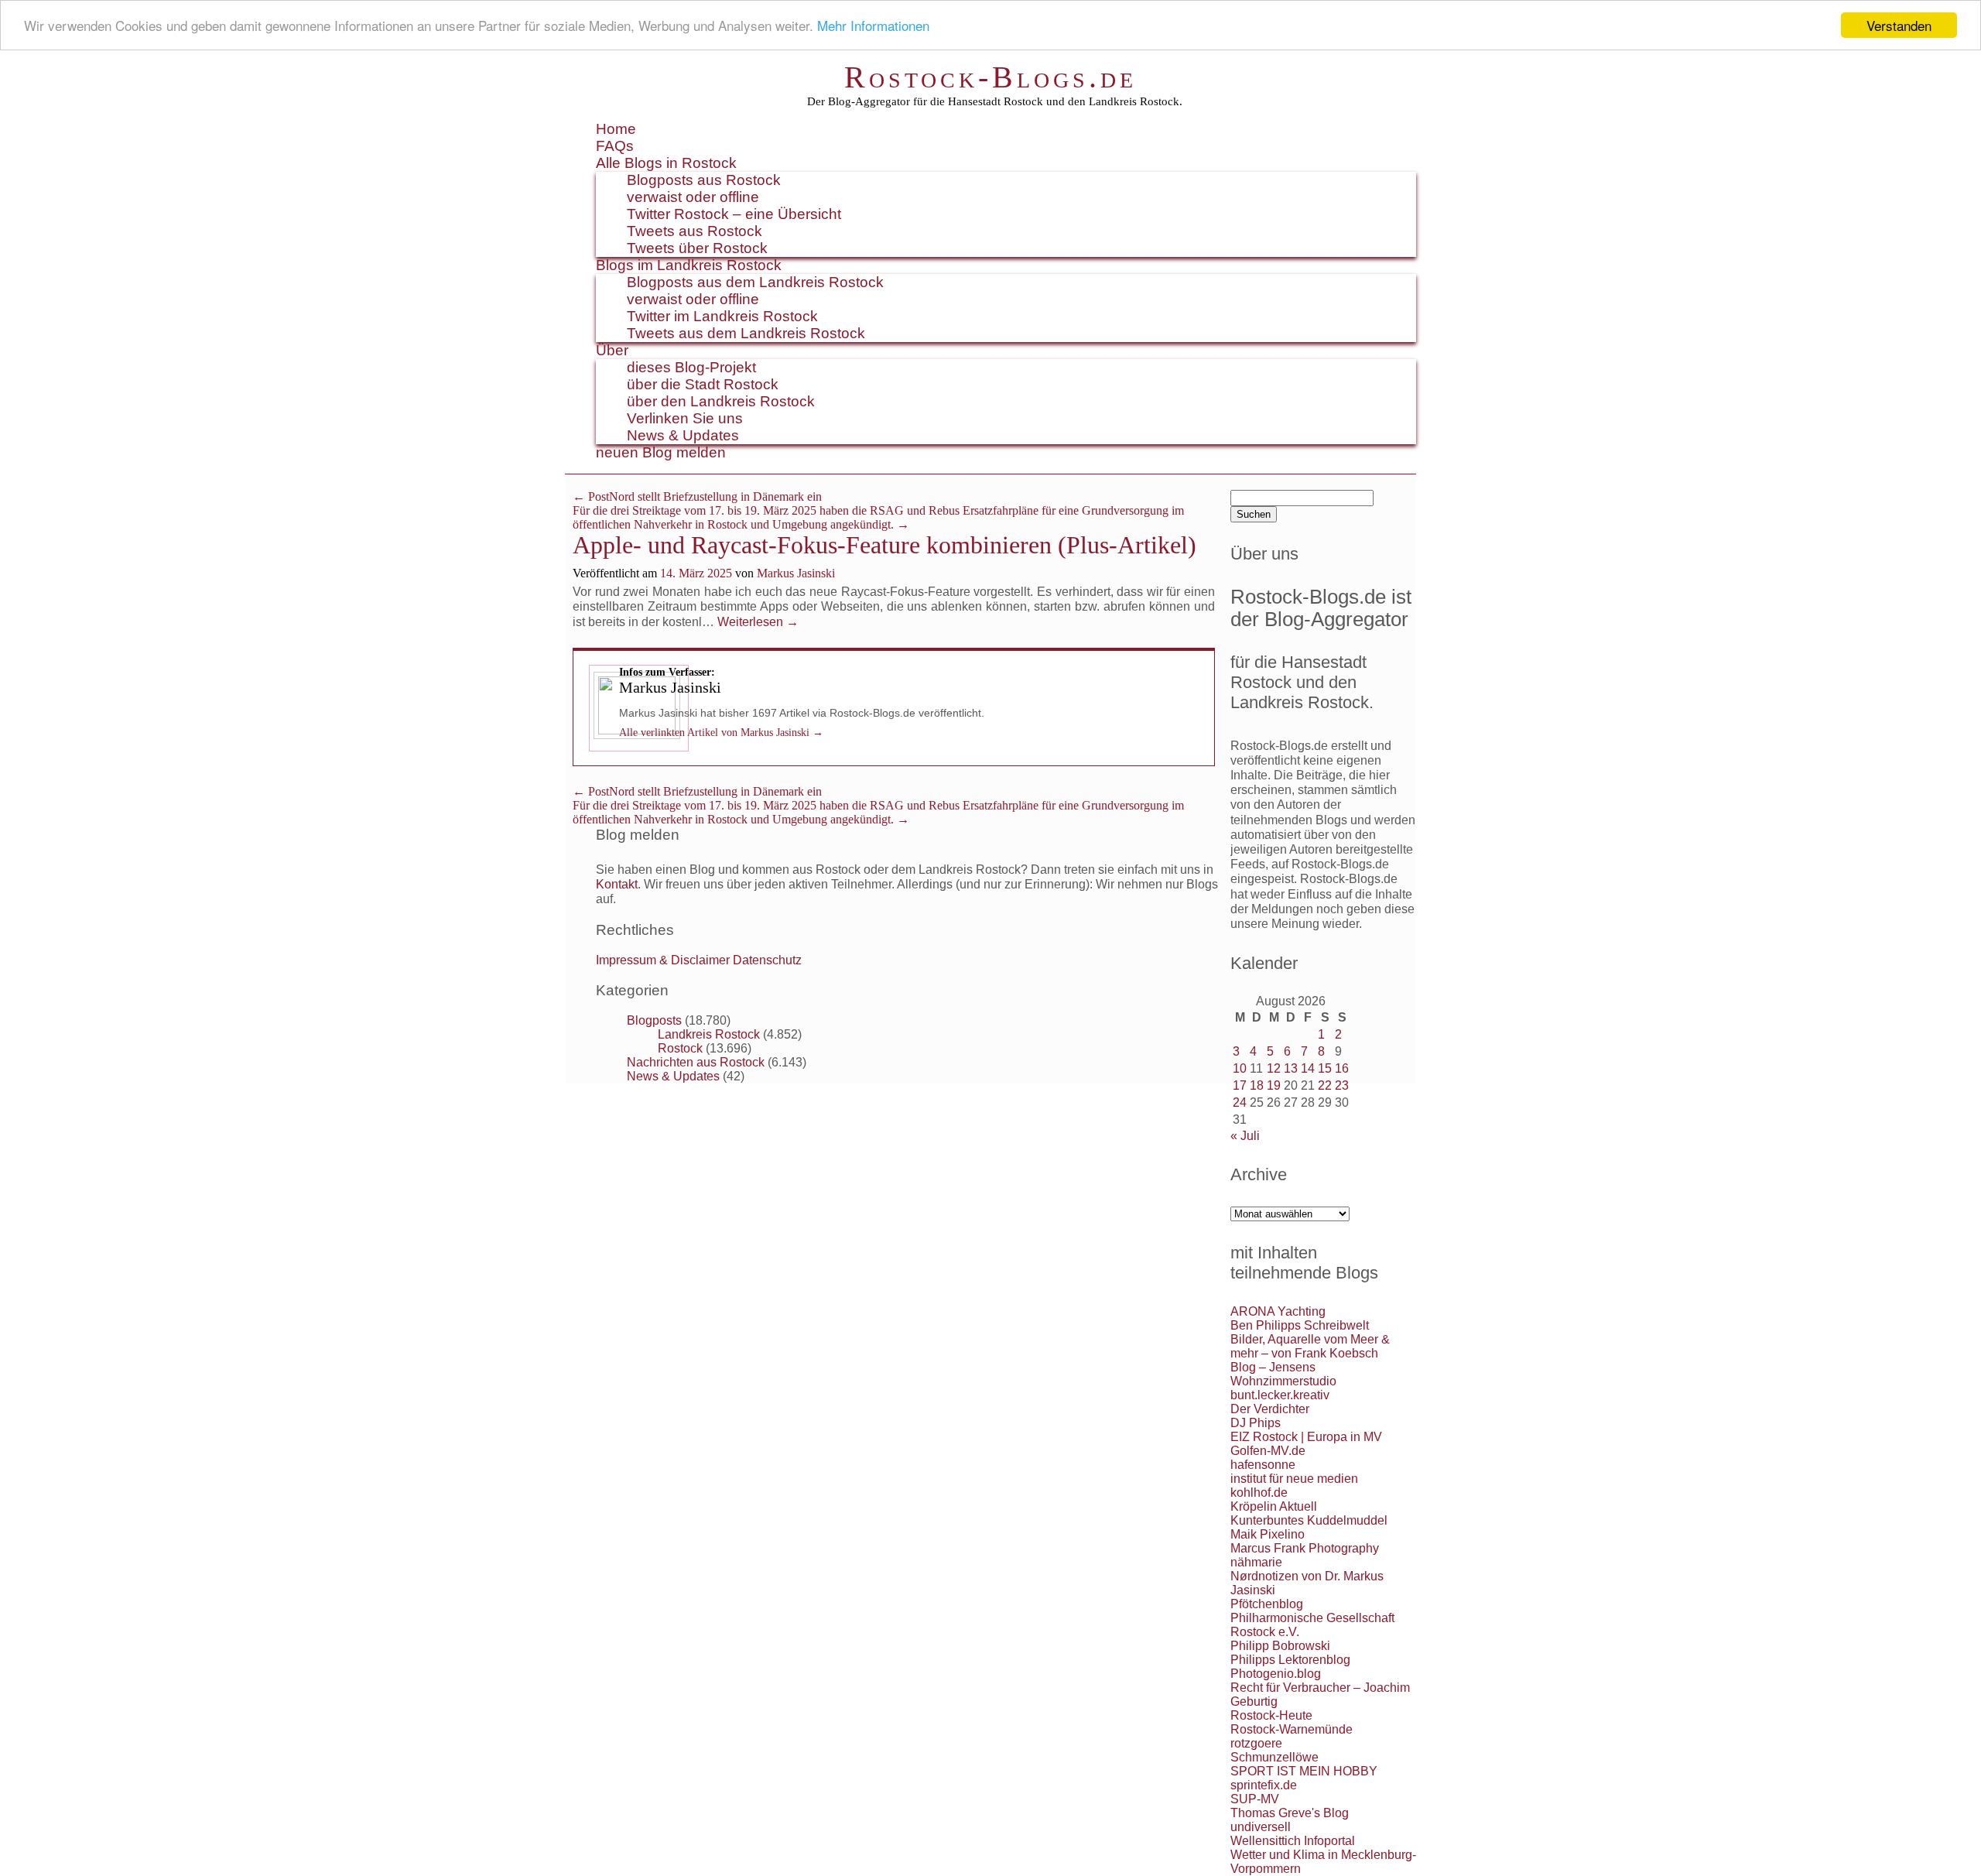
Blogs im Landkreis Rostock (689, 265)
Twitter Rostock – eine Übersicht (734, 214)
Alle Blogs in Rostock (666, 163)
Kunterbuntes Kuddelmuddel (1309, 1520)
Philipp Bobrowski (1280, 1646)
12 (1274, 1068)
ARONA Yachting (1278, 1311)
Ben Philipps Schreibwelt (1300, 1325)
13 (1291, 1068)
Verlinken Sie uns (685, 418)
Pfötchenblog (1267, 1604)
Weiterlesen (758, 622)
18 (1257, 1085)
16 (1342, 1068)
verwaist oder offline (693, 197)
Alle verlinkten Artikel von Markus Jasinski (721, 733)
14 (1308, 1068)
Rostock (680, 1048)
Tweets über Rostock (697, 248)
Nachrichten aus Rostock (696, 1062)
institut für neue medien (1294, 1479)
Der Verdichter (1270, 1409)
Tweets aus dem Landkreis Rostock (746, 333)
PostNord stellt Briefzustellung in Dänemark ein (697, 496)
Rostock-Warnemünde (1292, 1729)
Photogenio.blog (1276, 1674)
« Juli (1245, 1136)
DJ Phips (1256, 1423)
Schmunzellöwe (1274, 1757)
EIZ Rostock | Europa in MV (1306, 1437)
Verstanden (1899, 25)
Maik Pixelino (1268, 1534)
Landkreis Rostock (709, 1034)
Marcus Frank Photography (1305, 1548)
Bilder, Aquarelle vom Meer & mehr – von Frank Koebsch (1310, 1346)
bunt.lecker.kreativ (1280, 1395)
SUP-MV (1255, 1799)
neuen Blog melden (661, 452)
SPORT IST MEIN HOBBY (1304, 1771)
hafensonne (1263, 1465)
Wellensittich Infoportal (1293, 1841)
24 (1240, 1102)
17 (1240, 1085)
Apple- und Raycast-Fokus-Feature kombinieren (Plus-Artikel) (884, 545)
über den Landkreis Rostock (721, 401)
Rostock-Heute (1271, 1715)
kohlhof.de (1259, 1493)
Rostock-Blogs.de (990, 77)
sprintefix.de (1264, 1785)
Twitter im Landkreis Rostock (722, 316)
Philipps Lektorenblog (1290, 1660)
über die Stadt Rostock (703, 384)
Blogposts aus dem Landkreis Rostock (755, 282)
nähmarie (1256, 1562)
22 (1325, 1085)
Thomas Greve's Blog (1290, 1813)
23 (1342, 1085)
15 (1325, 1068)
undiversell (1261, 1827)
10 (1240, 1068)
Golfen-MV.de (1268, 1451)
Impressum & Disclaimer (663, 960)
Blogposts (654, 1020)
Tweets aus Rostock (695, 231)
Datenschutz (767, 960)
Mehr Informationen (873, 26)
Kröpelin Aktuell (1274, 1506)
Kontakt (617, 884)
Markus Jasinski (796, 573)
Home (616, 129)
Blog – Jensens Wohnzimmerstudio (1283, 1374)
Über (612, 350)
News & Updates (683, 435)
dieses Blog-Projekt (691, 367)
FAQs (615, 146)
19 (1274, 1085)
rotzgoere (1256, 1743)
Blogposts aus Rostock (704, 180)
